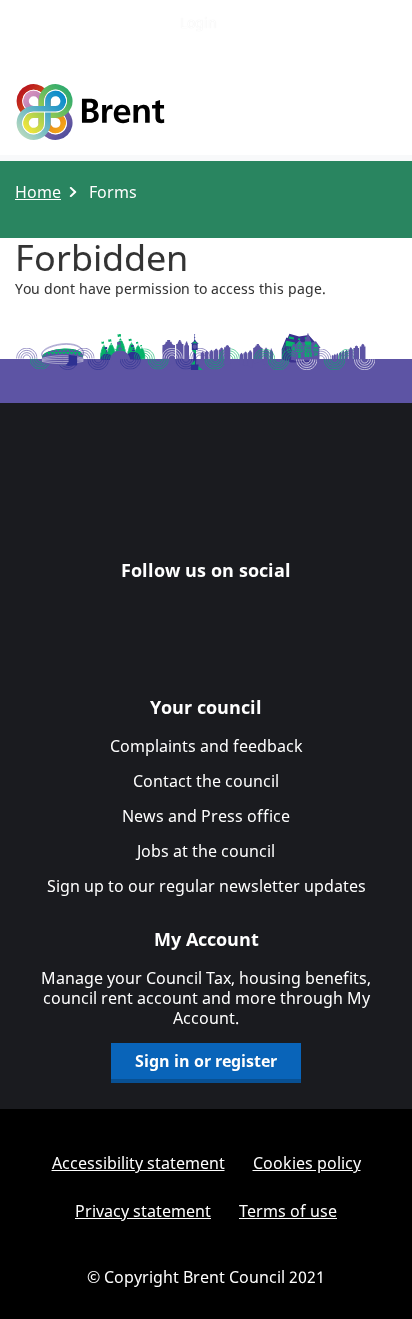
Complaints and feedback (206, 746)
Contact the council (206, 781)
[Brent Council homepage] (90, 113)
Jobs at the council (206, 851)
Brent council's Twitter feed (228, 609)
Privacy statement (143, 1211)
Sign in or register (206, 1061)
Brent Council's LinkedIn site (184, 609)
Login (198, 22)
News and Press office (206, 816)
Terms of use (288, 1211)
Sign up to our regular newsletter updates (206, 886)
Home (38, 192)
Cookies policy (307, 1163)
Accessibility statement (138, 1163)
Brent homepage (206, 495)
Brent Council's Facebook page (140, 609)
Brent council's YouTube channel (272, 609)
